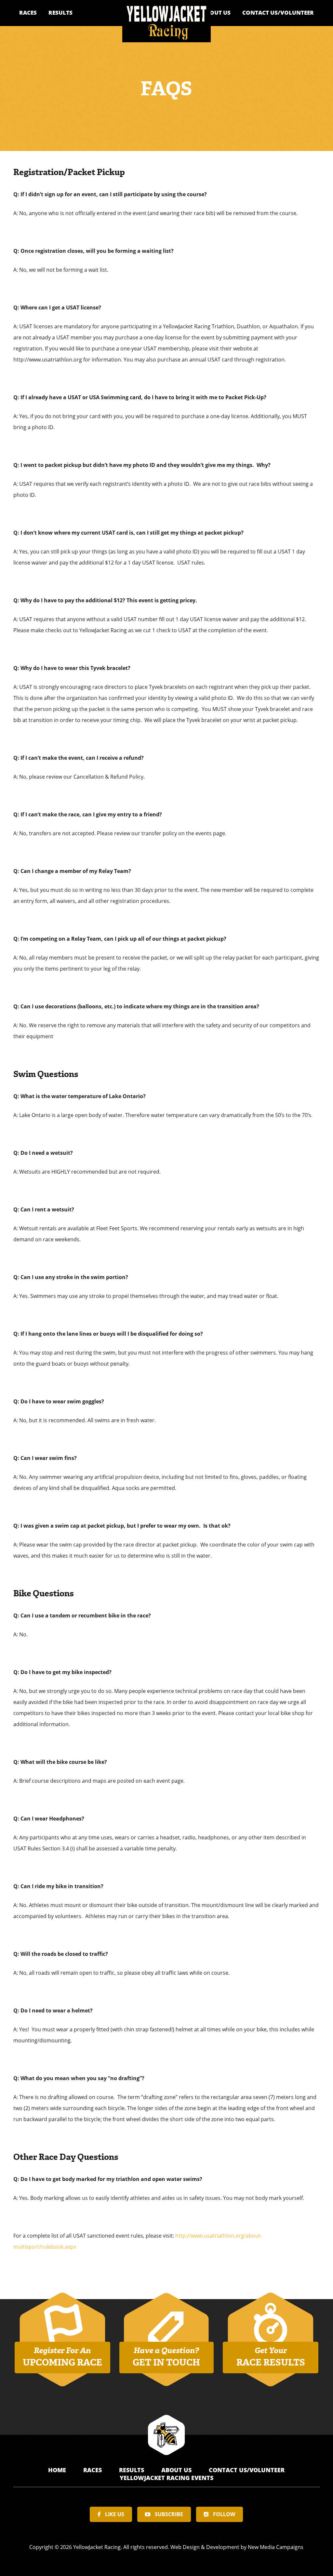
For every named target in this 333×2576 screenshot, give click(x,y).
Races (28, 13)
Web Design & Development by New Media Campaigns (237, 2547)
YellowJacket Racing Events (166, 2478)
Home (58, 2470)
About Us (216, 13)
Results (60, 13)
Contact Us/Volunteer (278, 13)
